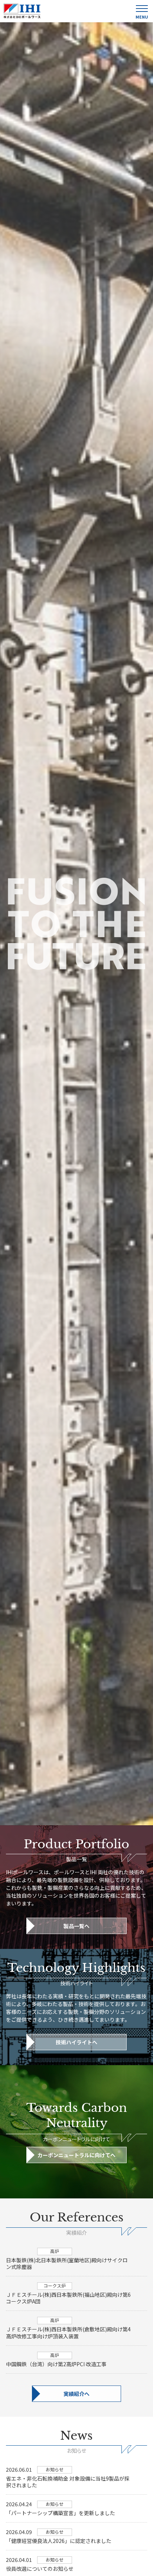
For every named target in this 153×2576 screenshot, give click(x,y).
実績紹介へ (76, 2394)
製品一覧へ (76, 1926)
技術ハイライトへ (76, 2042)
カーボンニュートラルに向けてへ (76, 2155)
